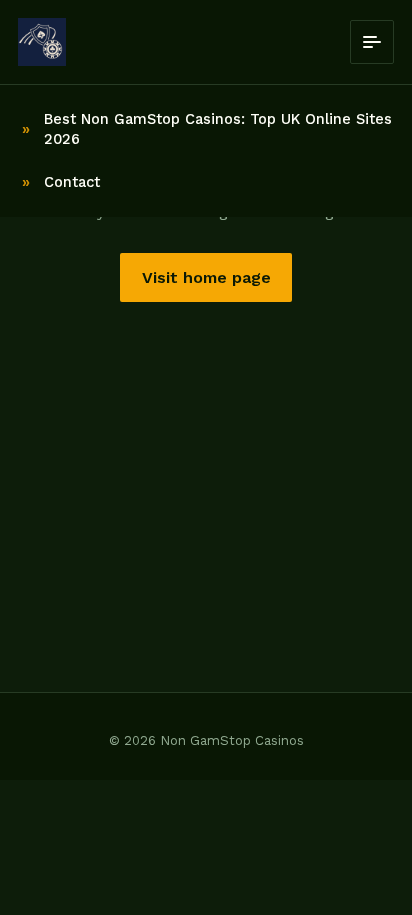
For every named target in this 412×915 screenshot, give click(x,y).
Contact (72, 182)
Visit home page (206, 277)
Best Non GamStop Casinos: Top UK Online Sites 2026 (218, 129)
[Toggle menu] (372, 42)
